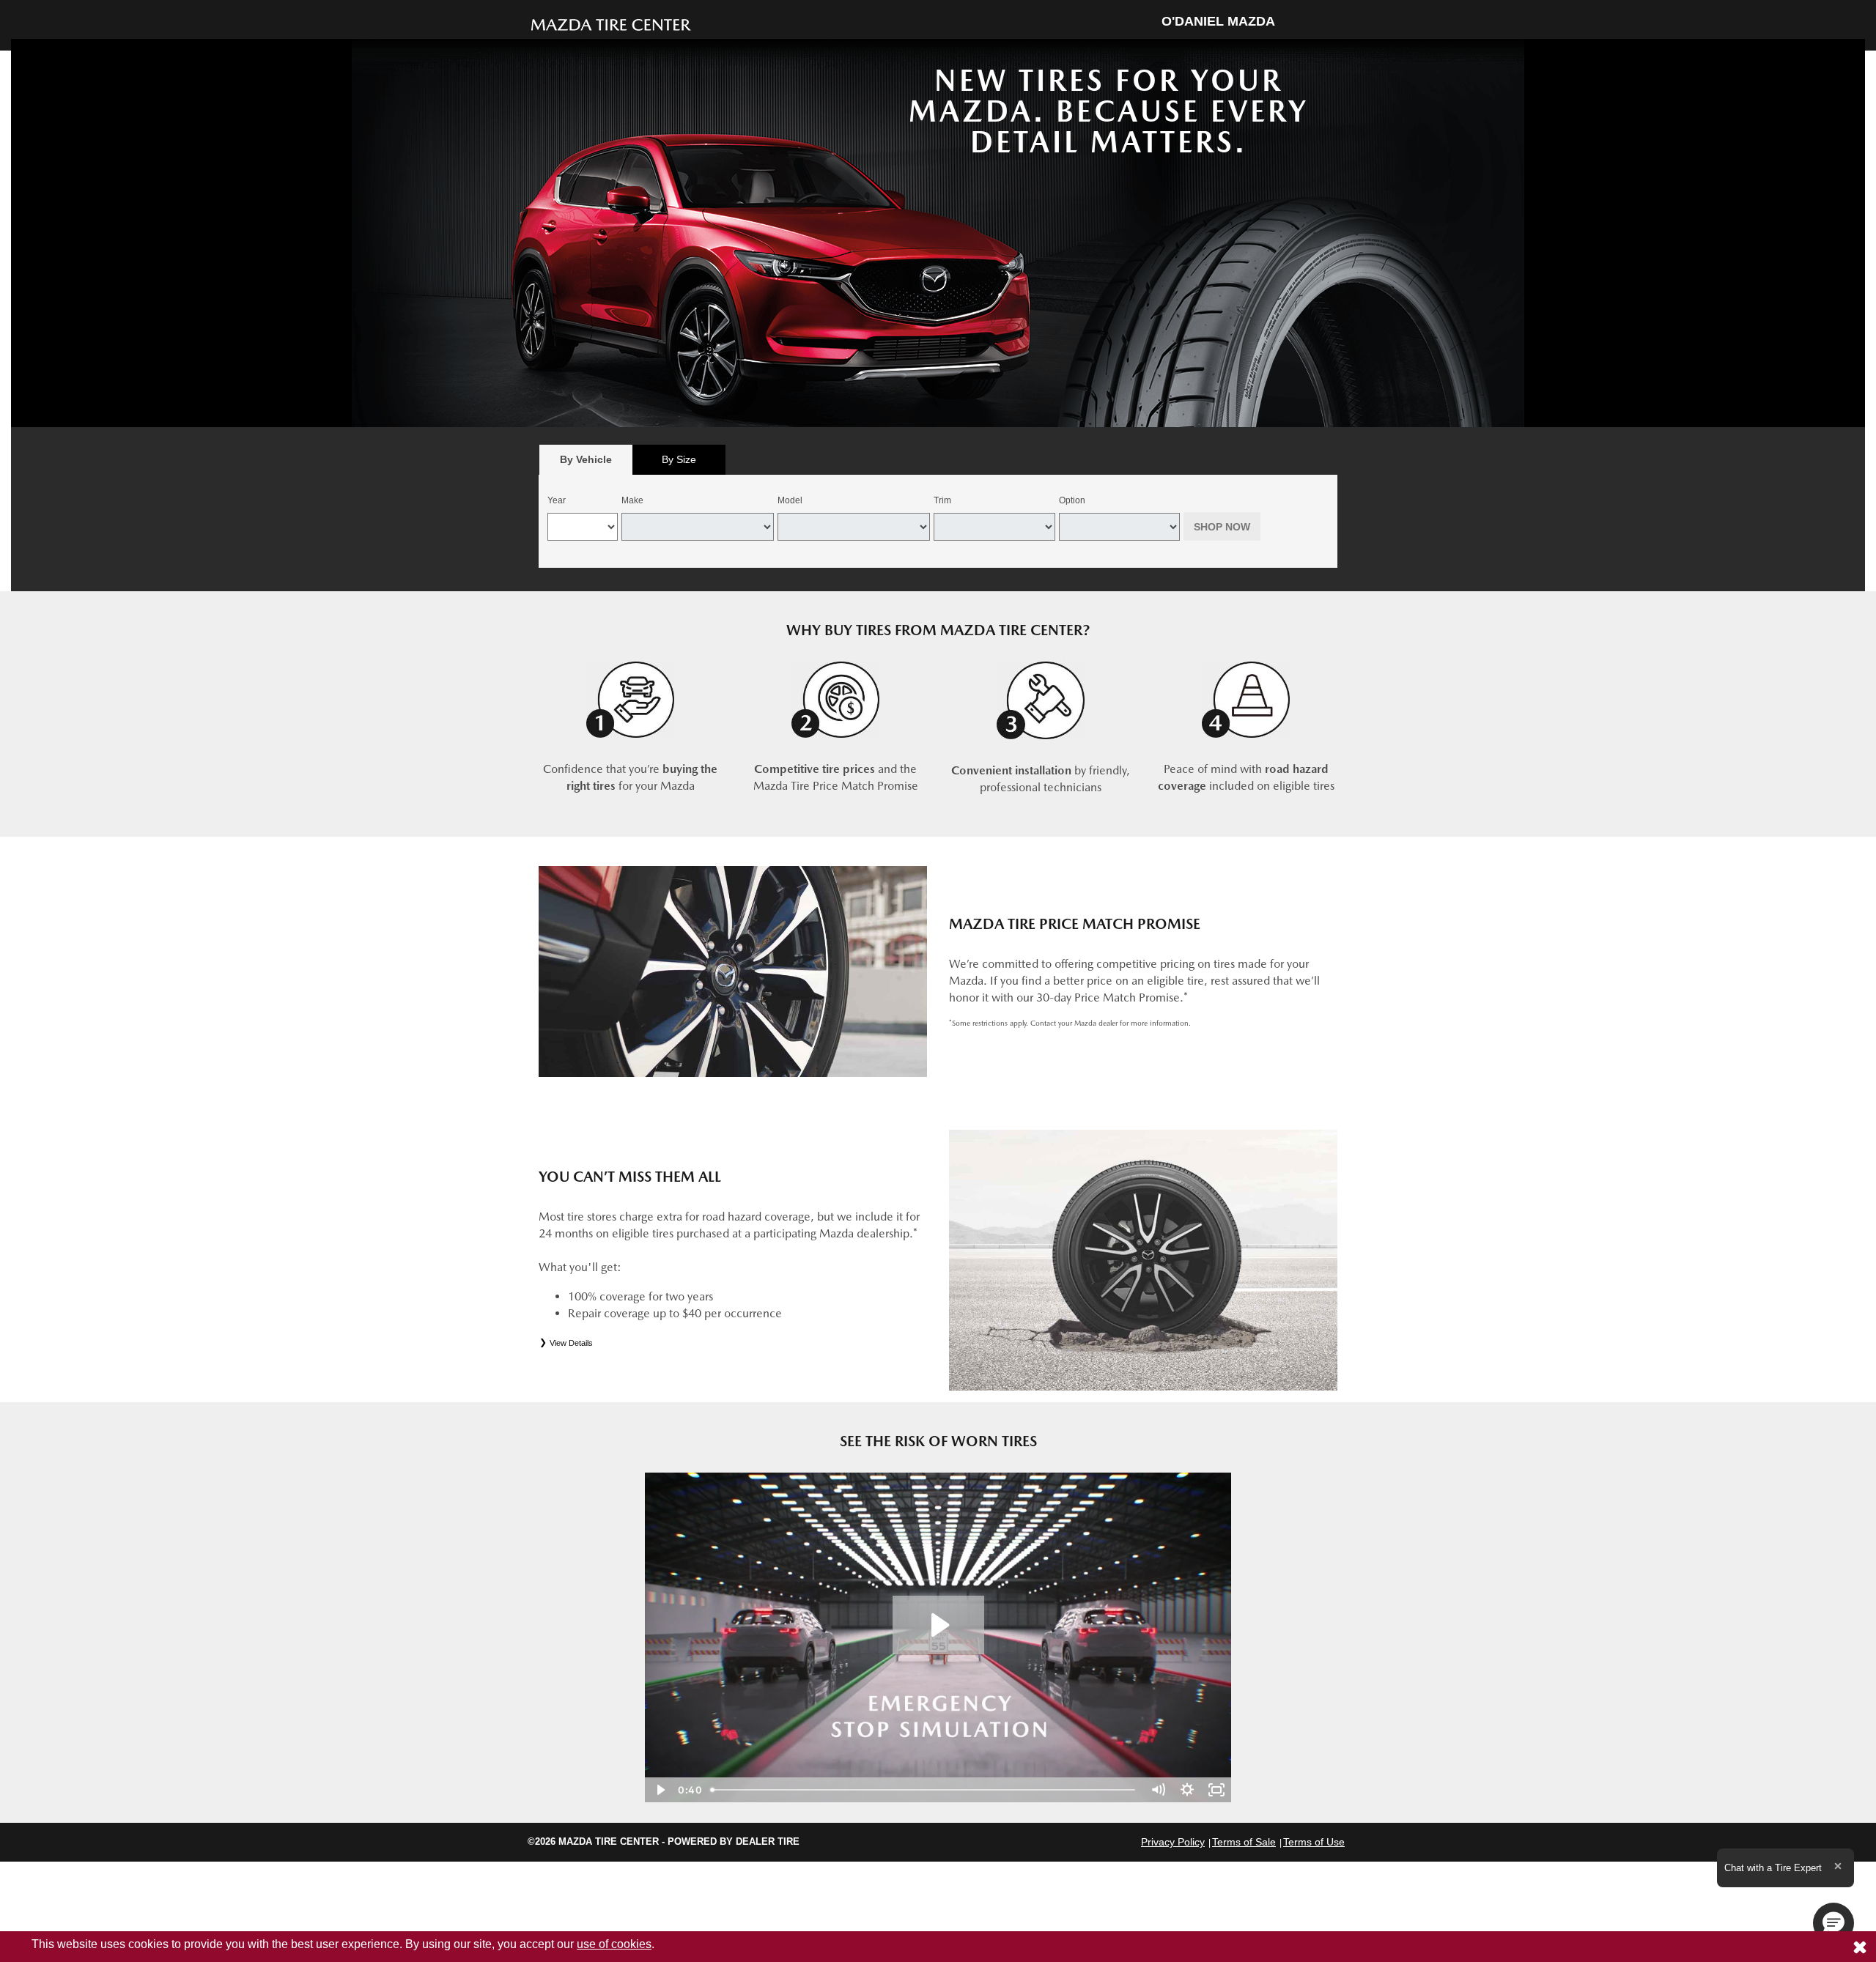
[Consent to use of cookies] (1860, 1947)
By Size (679, 459)
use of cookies (614, 1944)
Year (557, 500)
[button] (1833, 1923)
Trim (942, 500)
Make (632, 500)
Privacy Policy (1173, 1842)
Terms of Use (1314, 1842)
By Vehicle (586, 459)
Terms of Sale (1244, 1842)
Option (1072, 500)
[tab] (586, 460)
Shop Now (1222, 527)
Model (790, 500)
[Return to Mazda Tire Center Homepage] (611, 24)
